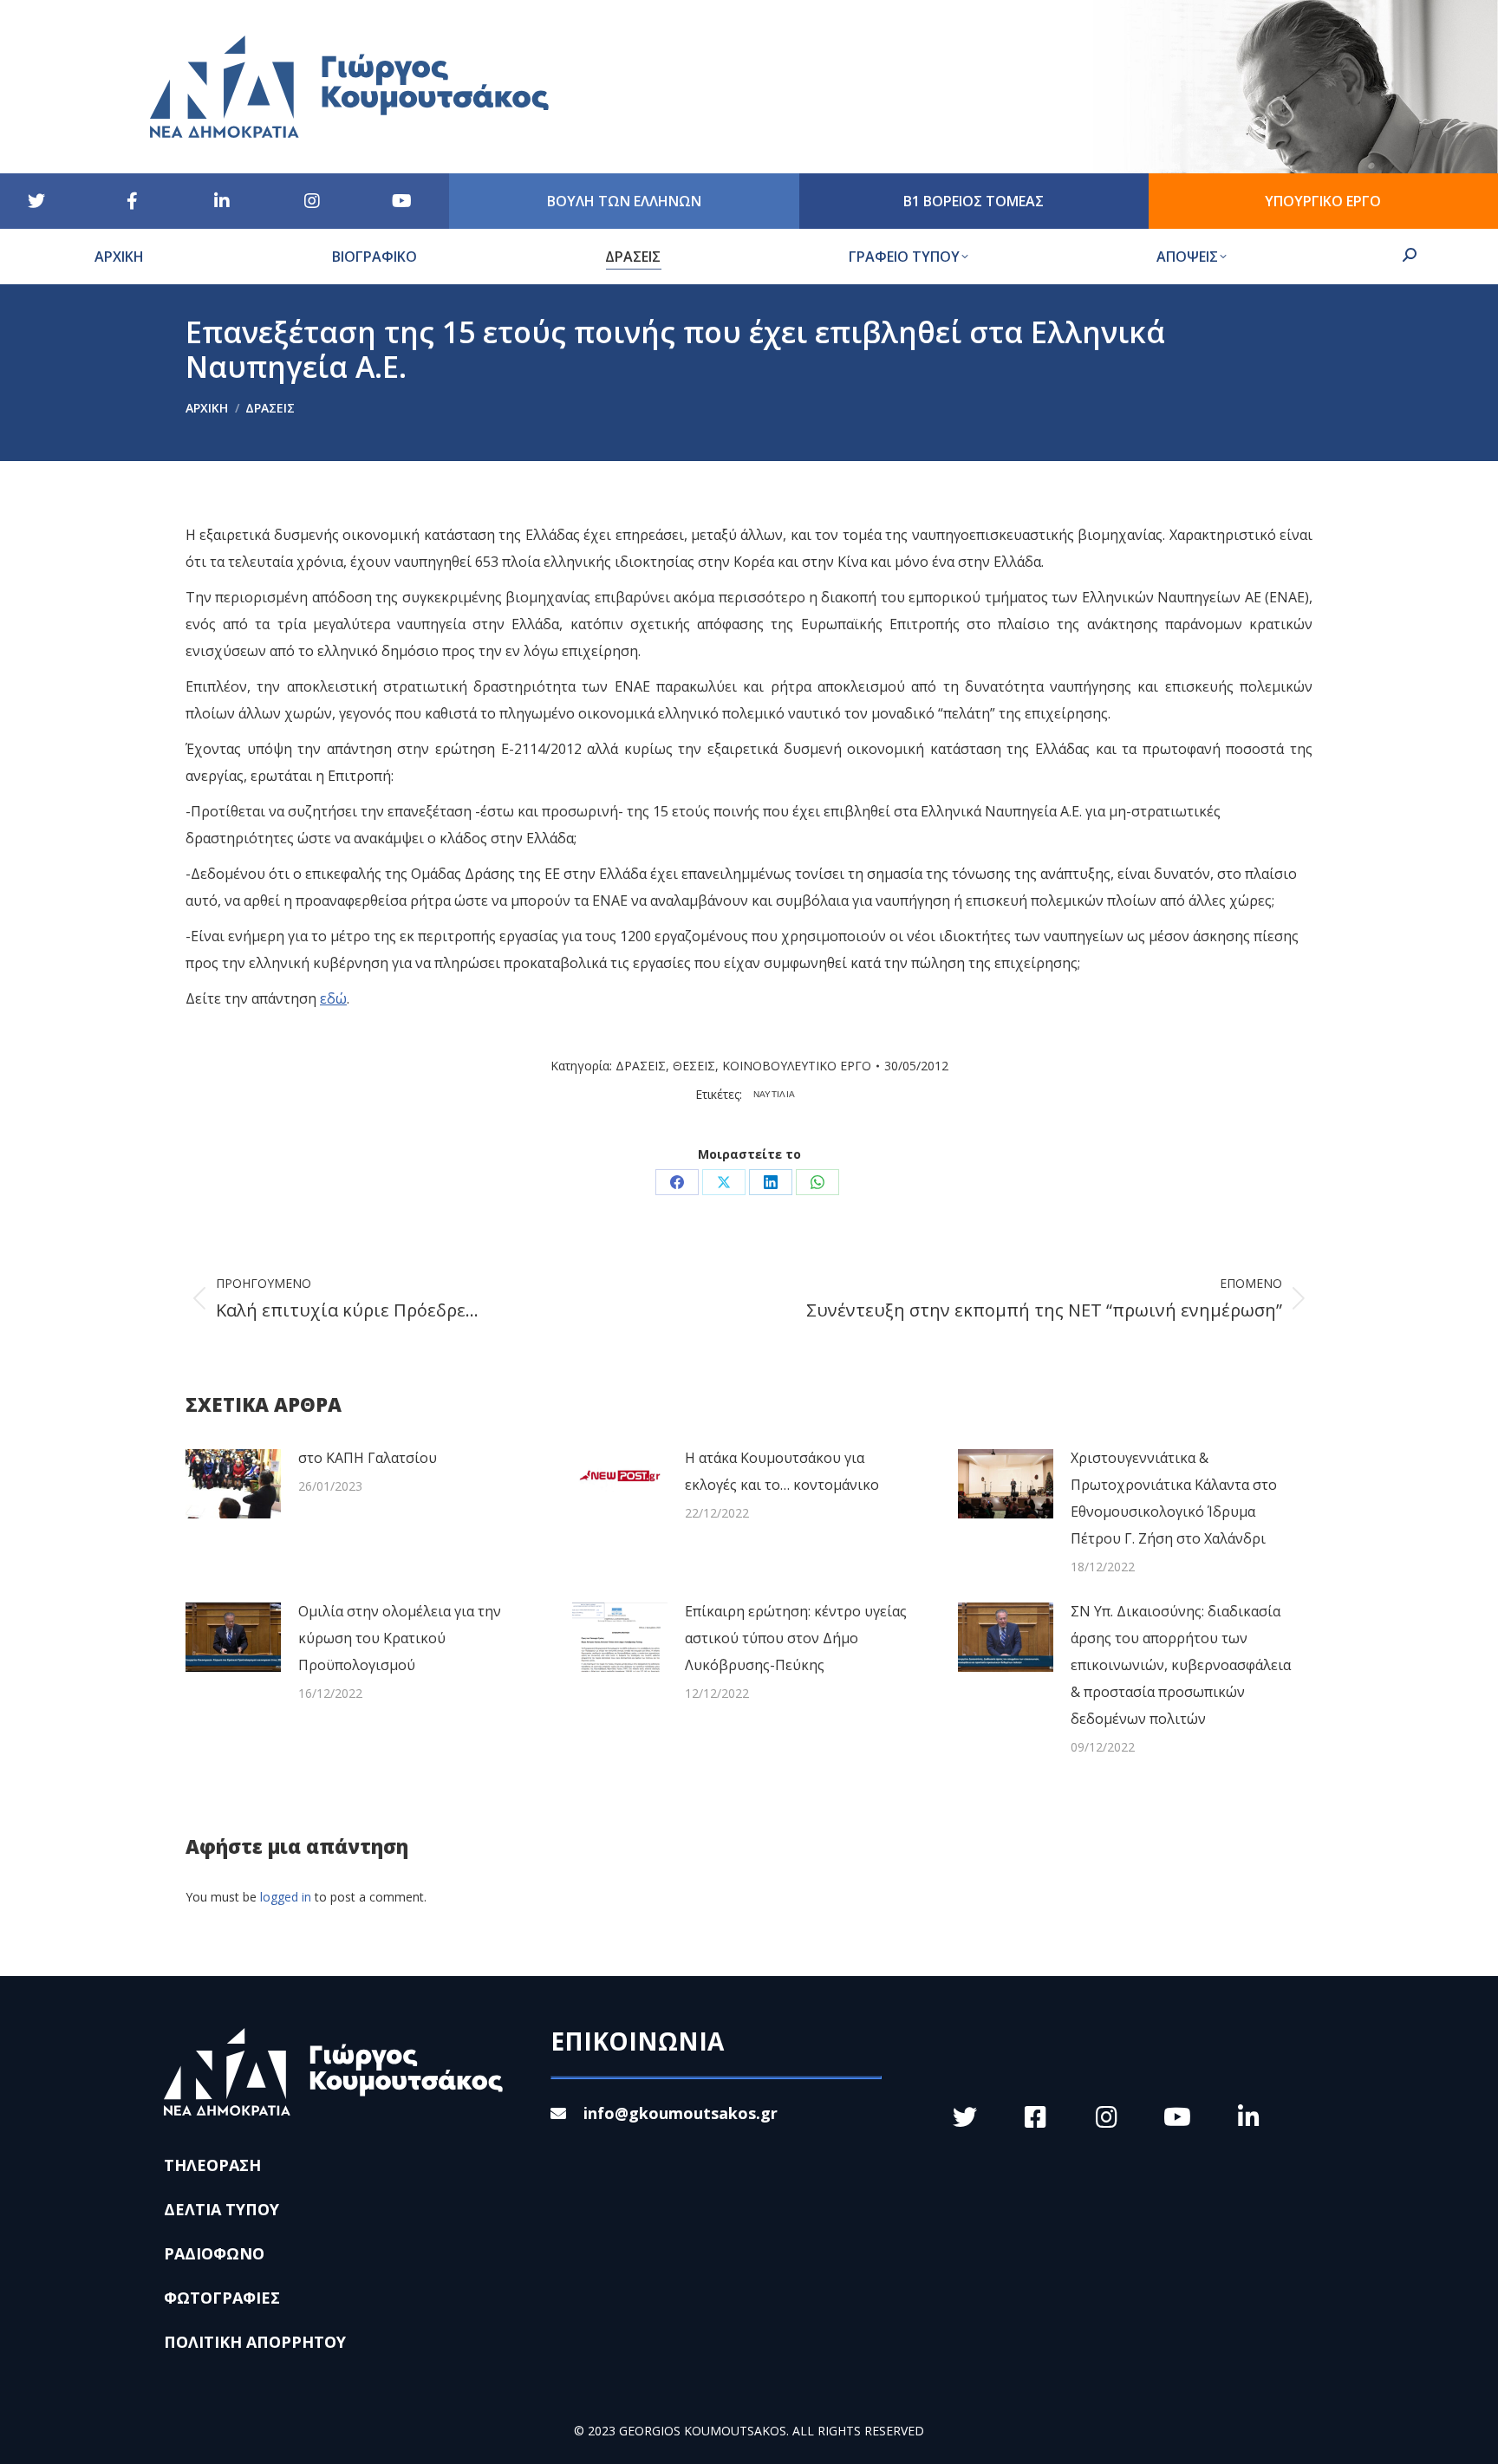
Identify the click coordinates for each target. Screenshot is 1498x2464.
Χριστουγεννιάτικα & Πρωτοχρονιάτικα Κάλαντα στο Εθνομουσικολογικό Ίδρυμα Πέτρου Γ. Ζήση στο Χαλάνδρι (1174, 1498)
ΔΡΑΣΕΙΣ (641, 1066)
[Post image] (233, 1484)
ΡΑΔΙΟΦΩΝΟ (214, 2253)
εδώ (333, 998)
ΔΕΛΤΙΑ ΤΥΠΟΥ (221, 2209)
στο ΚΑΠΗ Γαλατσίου (368, 1458)
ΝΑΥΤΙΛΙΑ (774, 1094)
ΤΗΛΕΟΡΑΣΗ (212, 2165)
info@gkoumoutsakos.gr (681, 2113)
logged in (286, 1897)
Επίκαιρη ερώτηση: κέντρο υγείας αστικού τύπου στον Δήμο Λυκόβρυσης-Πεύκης (796, 1638)
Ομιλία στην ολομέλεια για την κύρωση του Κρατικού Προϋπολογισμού (400, 1638)
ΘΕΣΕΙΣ (694, 1066)
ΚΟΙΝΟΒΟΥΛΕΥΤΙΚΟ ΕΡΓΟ (797, 1066)
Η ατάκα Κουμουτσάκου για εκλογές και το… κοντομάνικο (782, 1471)
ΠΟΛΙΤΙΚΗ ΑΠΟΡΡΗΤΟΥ (255, 2342)
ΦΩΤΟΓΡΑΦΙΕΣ (222, 2298)
